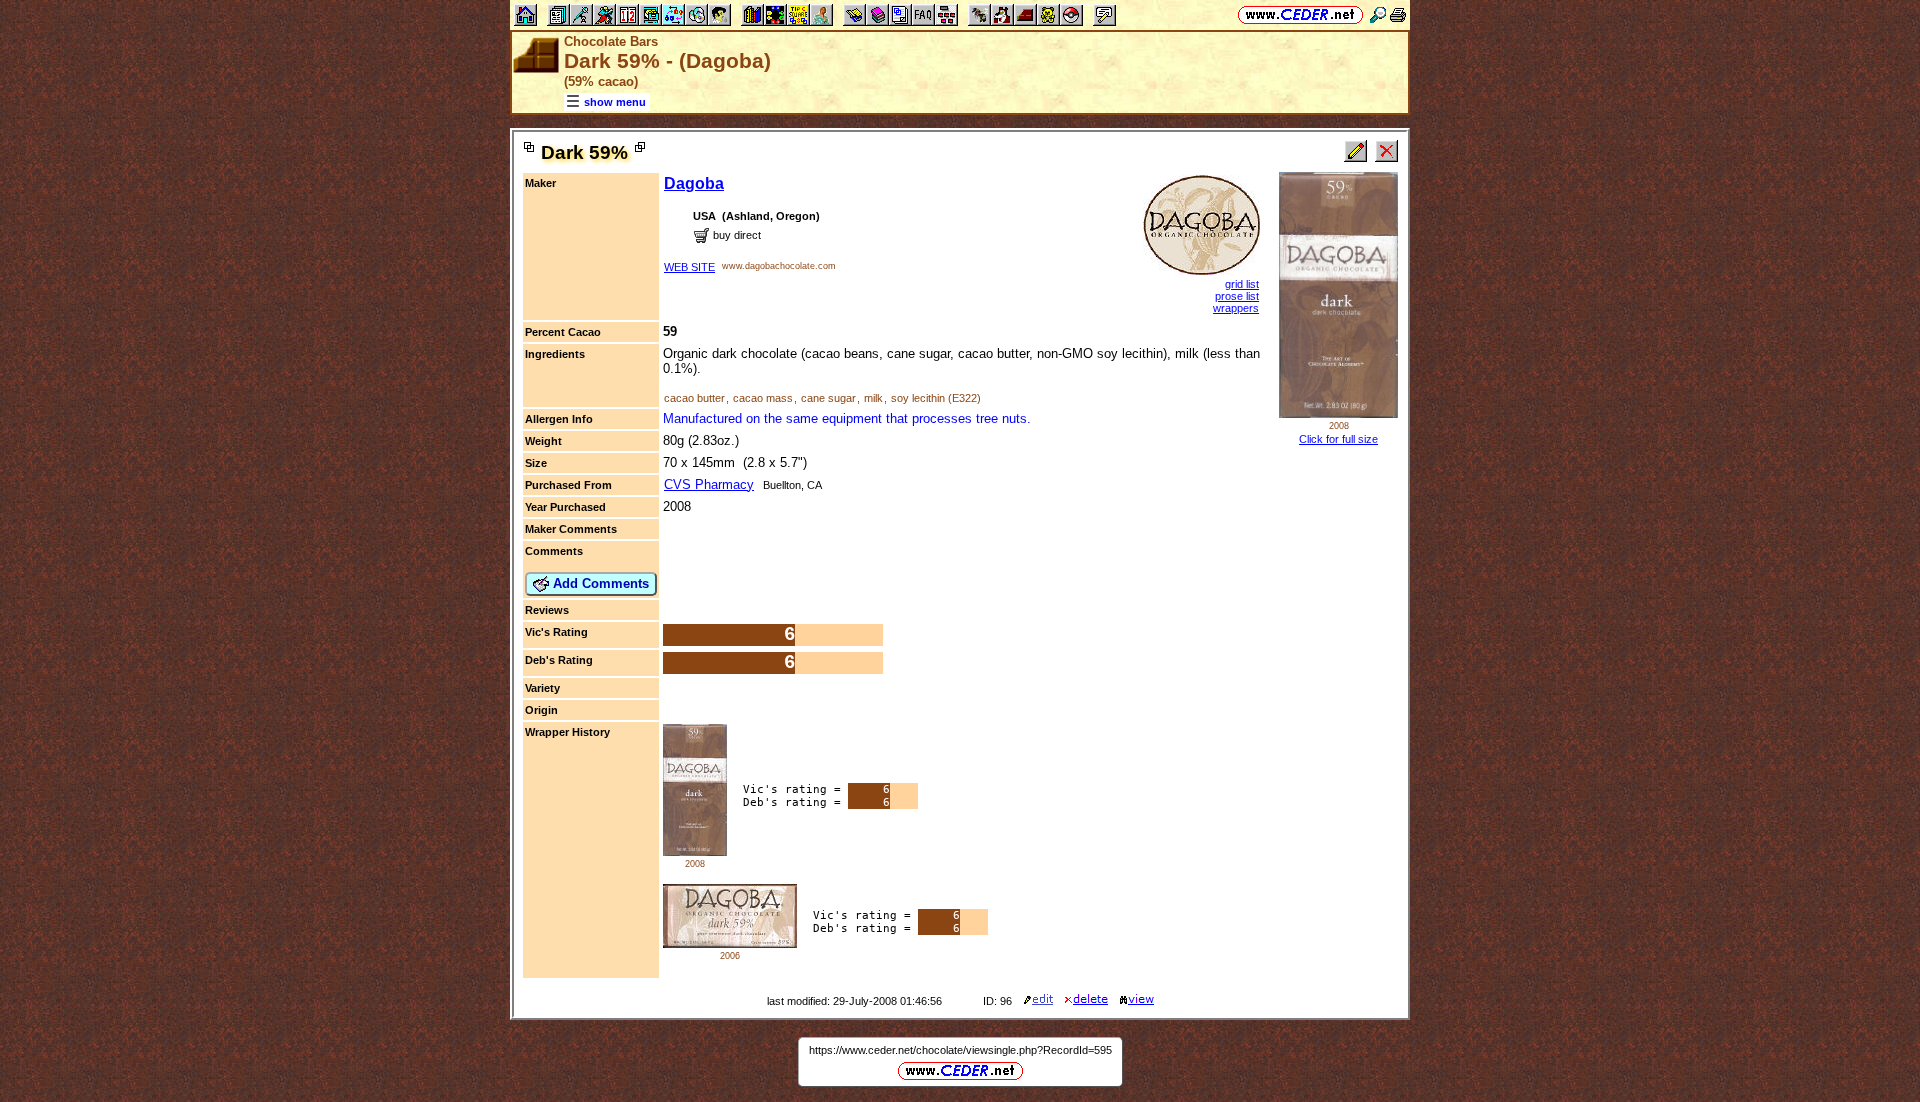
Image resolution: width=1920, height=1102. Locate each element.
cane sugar (828, 398)
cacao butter (694, 398)
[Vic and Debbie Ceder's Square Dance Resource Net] (1300, 14)
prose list (1237, 296)
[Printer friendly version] (1398, 14)
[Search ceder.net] (1378, 14)
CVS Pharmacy (709, 484)
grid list (1242, 284)
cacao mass (763, 398)
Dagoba (694, 183)
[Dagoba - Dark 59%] (695, 851)
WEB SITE (689, 267)
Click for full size (1338, 439)
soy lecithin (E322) (936, 398)
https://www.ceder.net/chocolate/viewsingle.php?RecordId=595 (960, 1050)
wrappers (1236, 308)
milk (873, 398)
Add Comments (599, 583)
